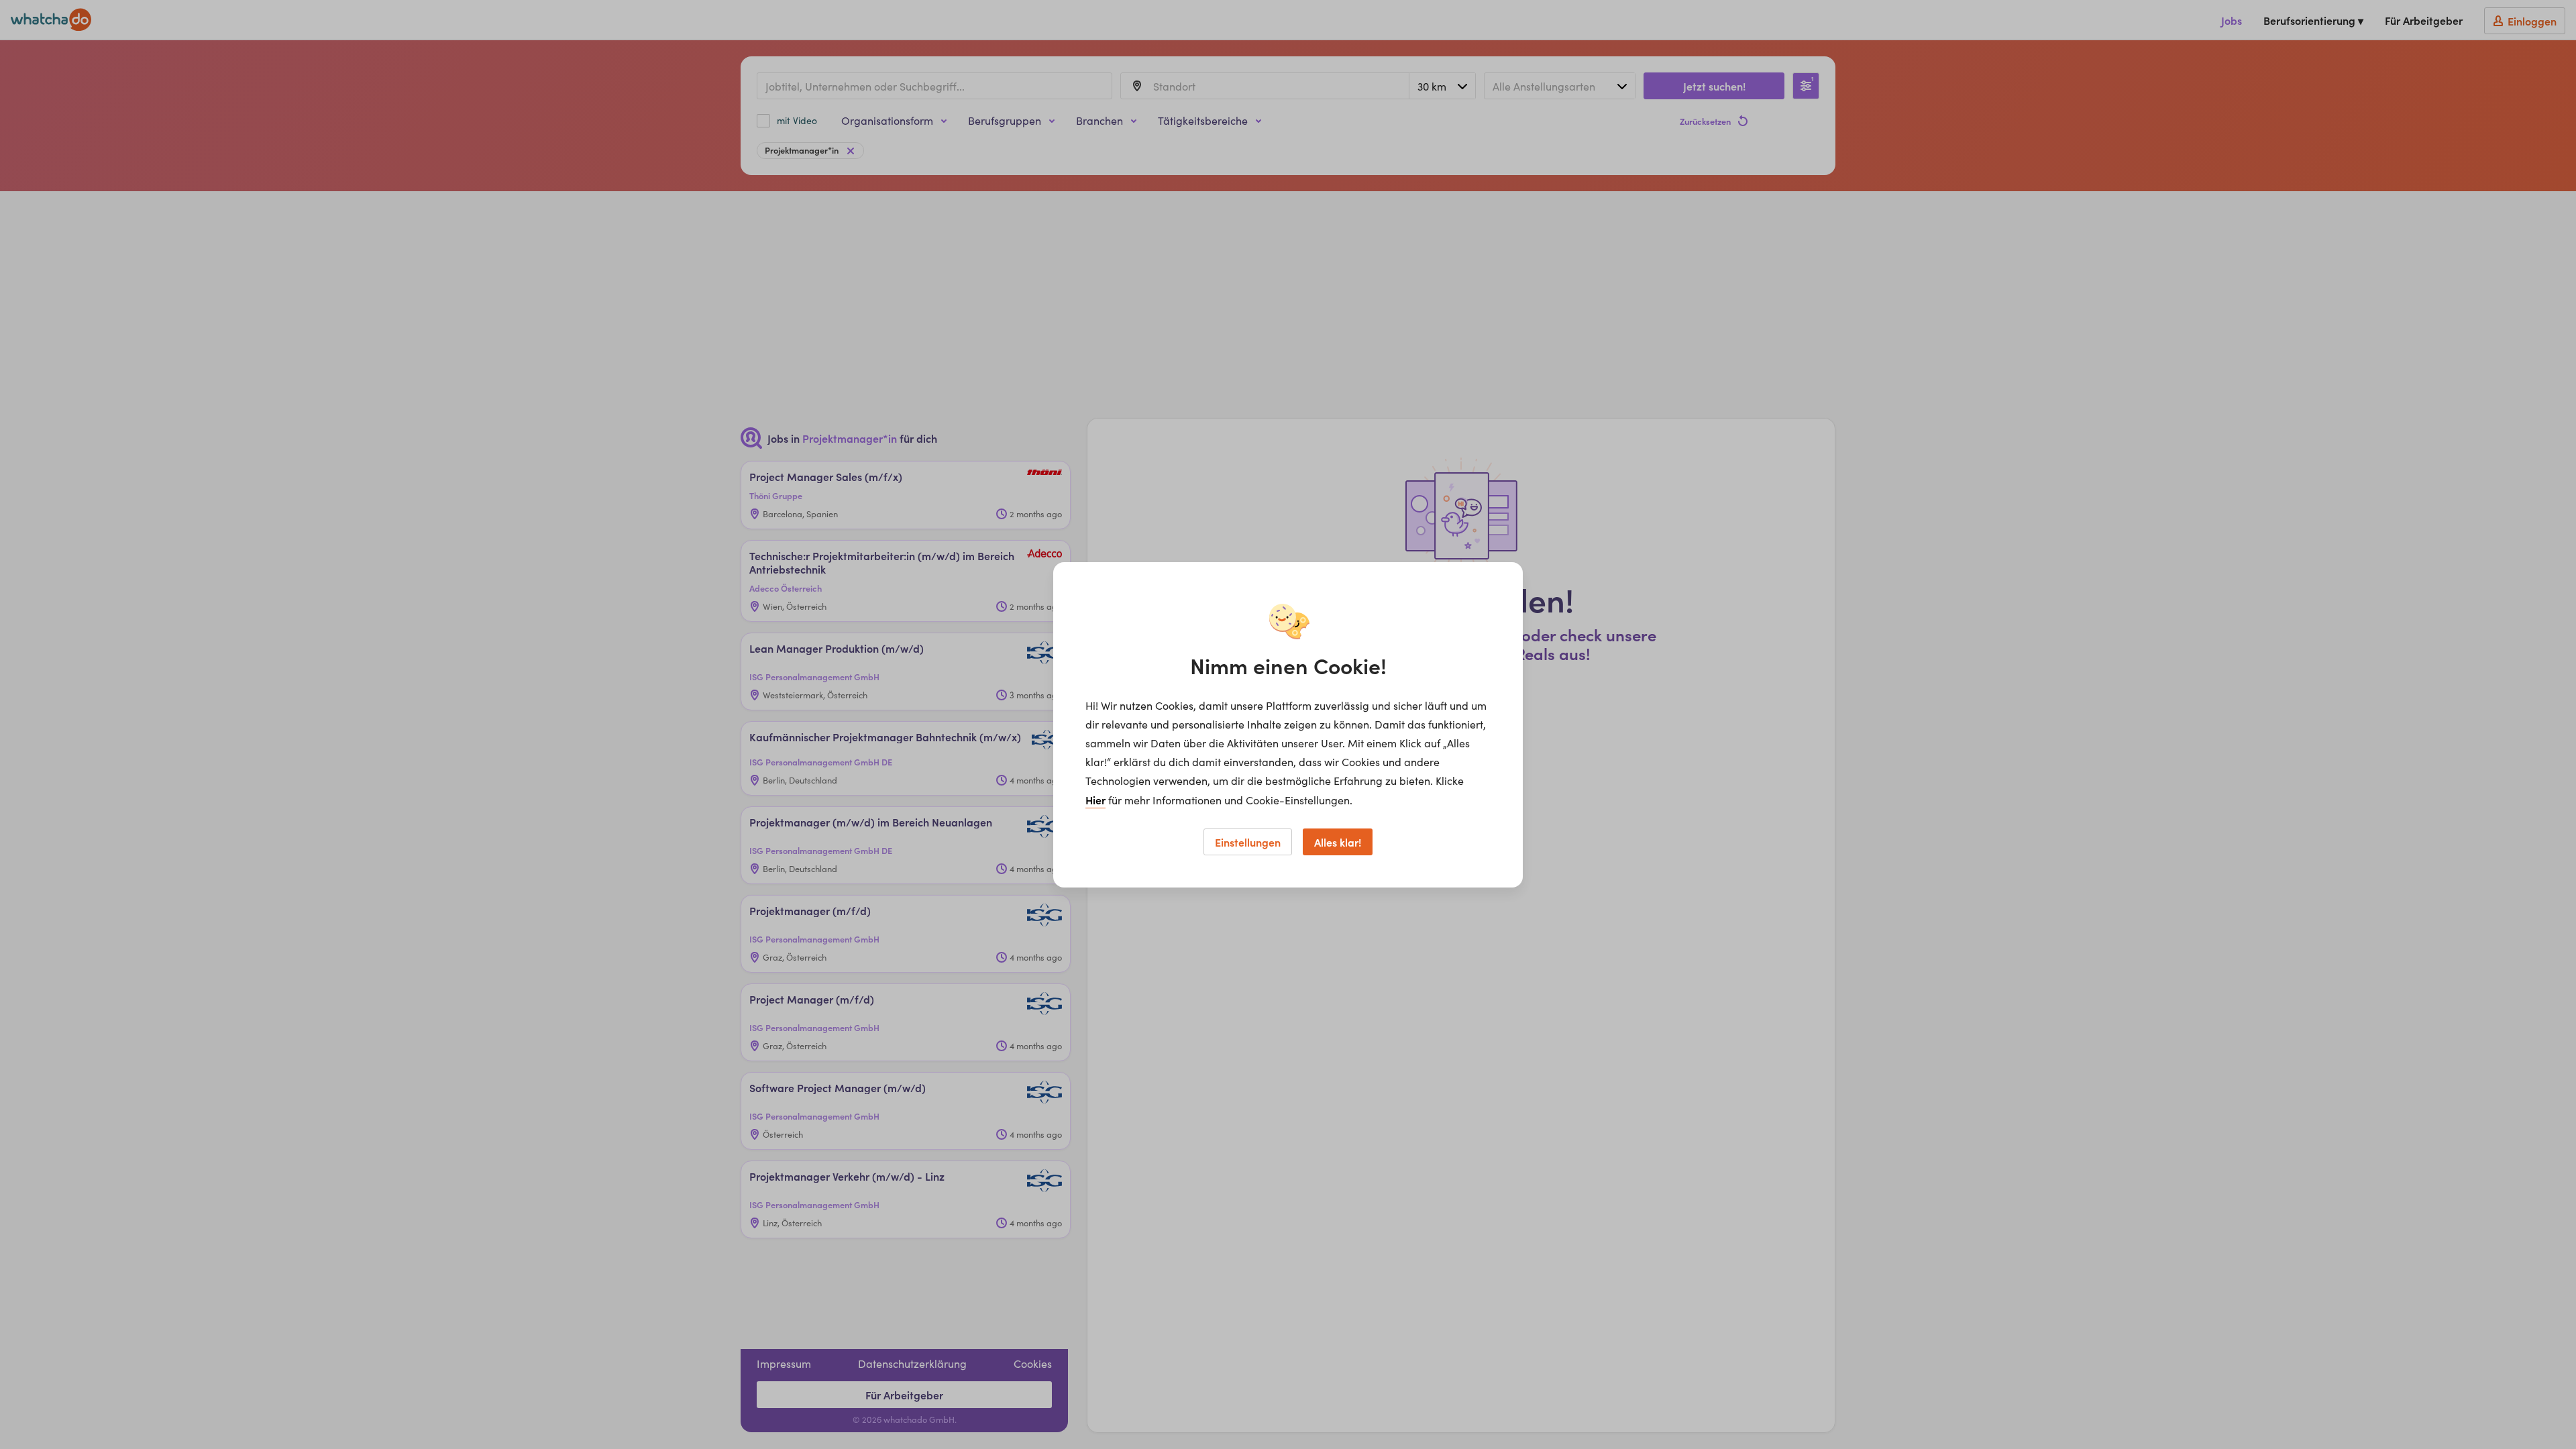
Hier (1095, 800)
